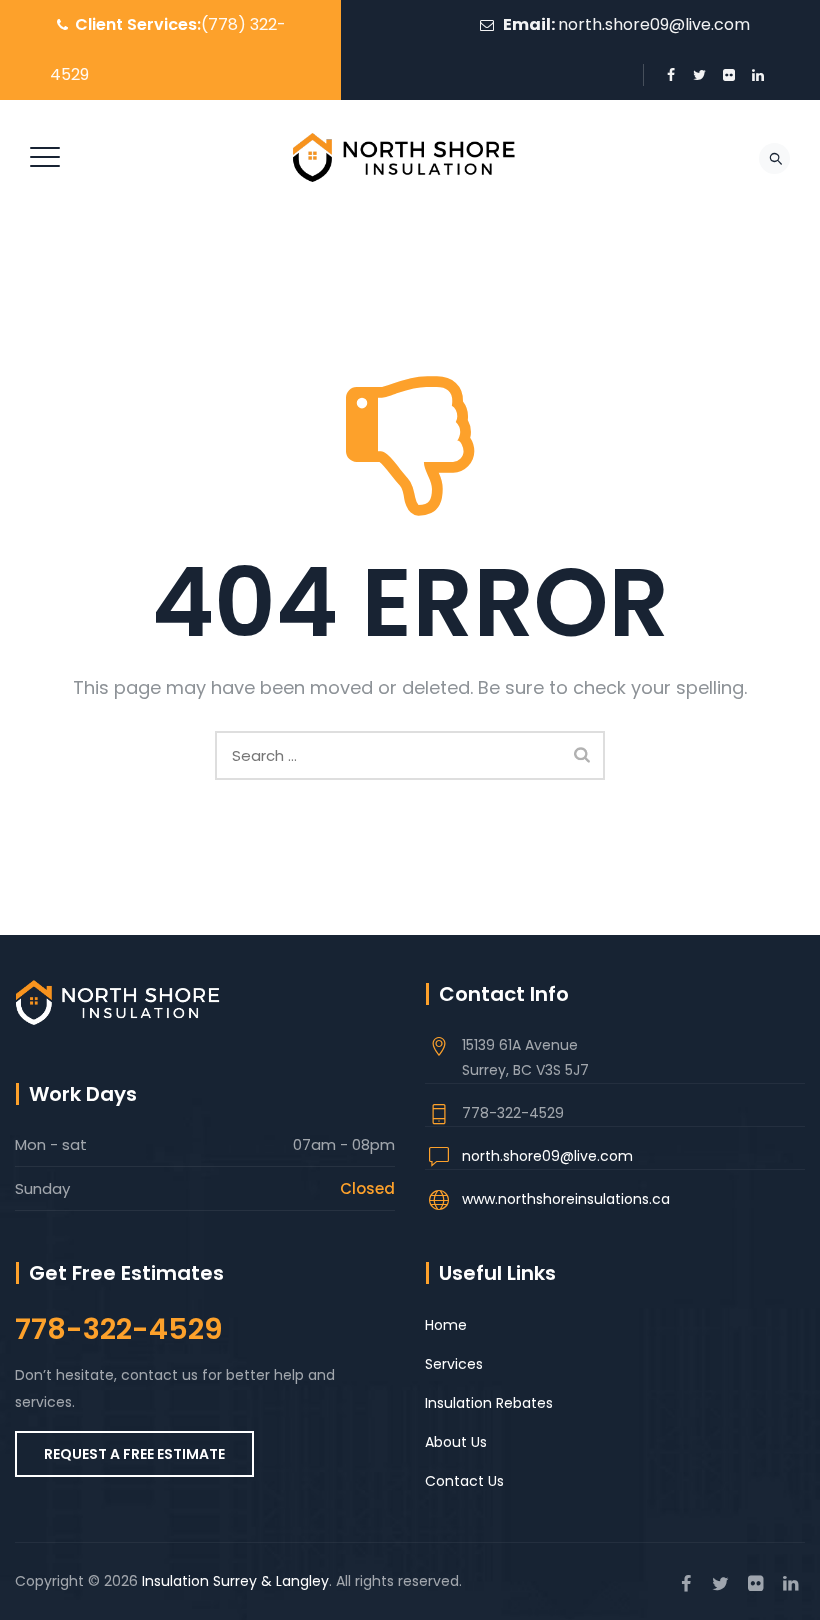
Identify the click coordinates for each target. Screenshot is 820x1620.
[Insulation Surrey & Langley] (407, 157)
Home (446, 1325)
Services (454, 1364)
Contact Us (464, 1481)
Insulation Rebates (489, 1403)
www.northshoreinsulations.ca (566, 1199)
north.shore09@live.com (654, 24)
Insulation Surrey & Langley (235, 1581)
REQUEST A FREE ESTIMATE (134, 1454)
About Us (456, 1442)
